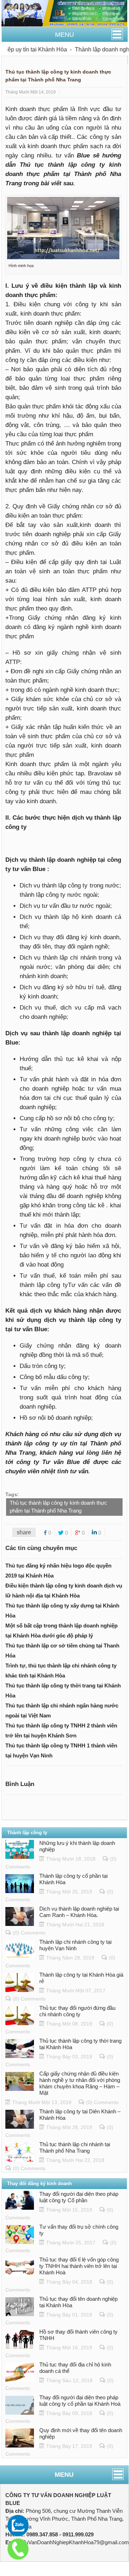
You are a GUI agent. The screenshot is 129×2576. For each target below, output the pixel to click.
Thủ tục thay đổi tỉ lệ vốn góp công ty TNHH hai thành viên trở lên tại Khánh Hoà (79, 2266)
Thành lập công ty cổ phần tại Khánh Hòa (73, 1879)
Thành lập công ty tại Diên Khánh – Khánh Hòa (80, 2115)
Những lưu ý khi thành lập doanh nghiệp (77, 1846)
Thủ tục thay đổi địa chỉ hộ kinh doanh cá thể (75, 2368)
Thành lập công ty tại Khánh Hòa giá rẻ (81, 1978)
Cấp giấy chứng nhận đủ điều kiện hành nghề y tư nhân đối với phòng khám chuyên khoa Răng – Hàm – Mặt (80, 2083)
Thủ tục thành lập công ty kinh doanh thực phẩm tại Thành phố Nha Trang (58, 1507)
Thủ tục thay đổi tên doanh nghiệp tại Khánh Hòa (78, 2302)
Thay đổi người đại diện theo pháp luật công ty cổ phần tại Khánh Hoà (80, 2401)
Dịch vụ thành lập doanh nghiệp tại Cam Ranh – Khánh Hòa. (79, 1912)
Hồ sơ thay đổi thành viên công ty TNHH (78, 2335)
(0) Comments (29, 1933)
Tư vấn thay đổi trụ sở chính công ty (79, 2230)
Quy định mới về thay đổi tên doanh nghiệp (81, 2433)
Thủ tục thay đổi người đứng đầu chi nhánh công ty (77, 2011)
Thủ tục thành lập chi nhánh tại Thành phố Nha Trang (75, 2147)
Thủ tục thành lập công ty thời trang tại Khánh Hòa (80, 2044)
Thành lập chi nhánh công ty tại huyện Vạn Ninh (75, 1945)
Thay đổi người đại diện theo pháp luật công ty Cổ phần (79, 2197)
